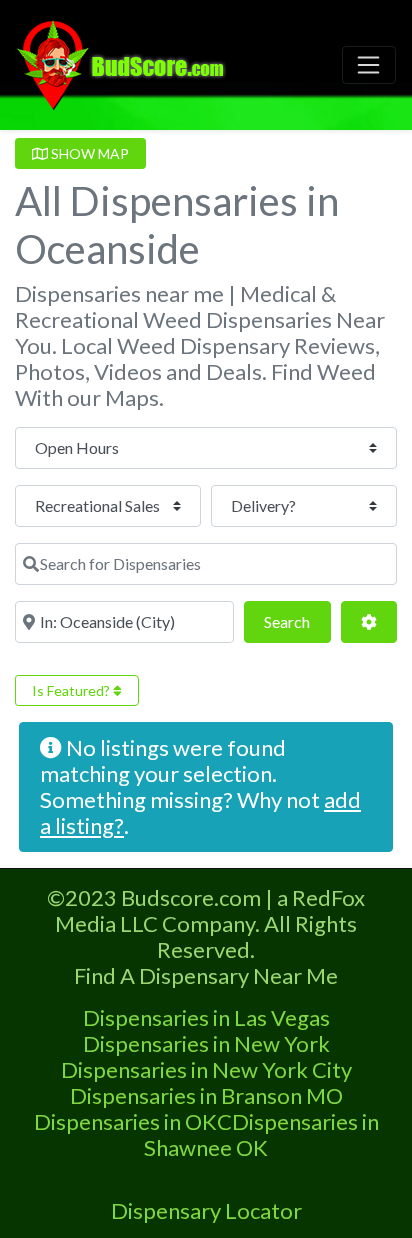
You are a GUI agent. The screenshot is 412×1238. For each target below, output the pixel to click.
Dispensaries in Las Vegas (206, 1017)
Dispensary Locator (206, 1210)
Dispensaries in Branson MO (206, 1095)
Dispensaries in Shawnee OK (261, 1134)
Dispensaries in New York (206, 1043)
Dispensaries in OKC (133, 1121)
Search (297, 621)
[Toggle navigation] (369, 65)
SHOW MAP (88, 153)
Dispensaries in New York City (206, 1069)
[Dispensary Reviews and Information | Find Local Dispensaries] (124, 62)
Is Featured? (72, 690)
